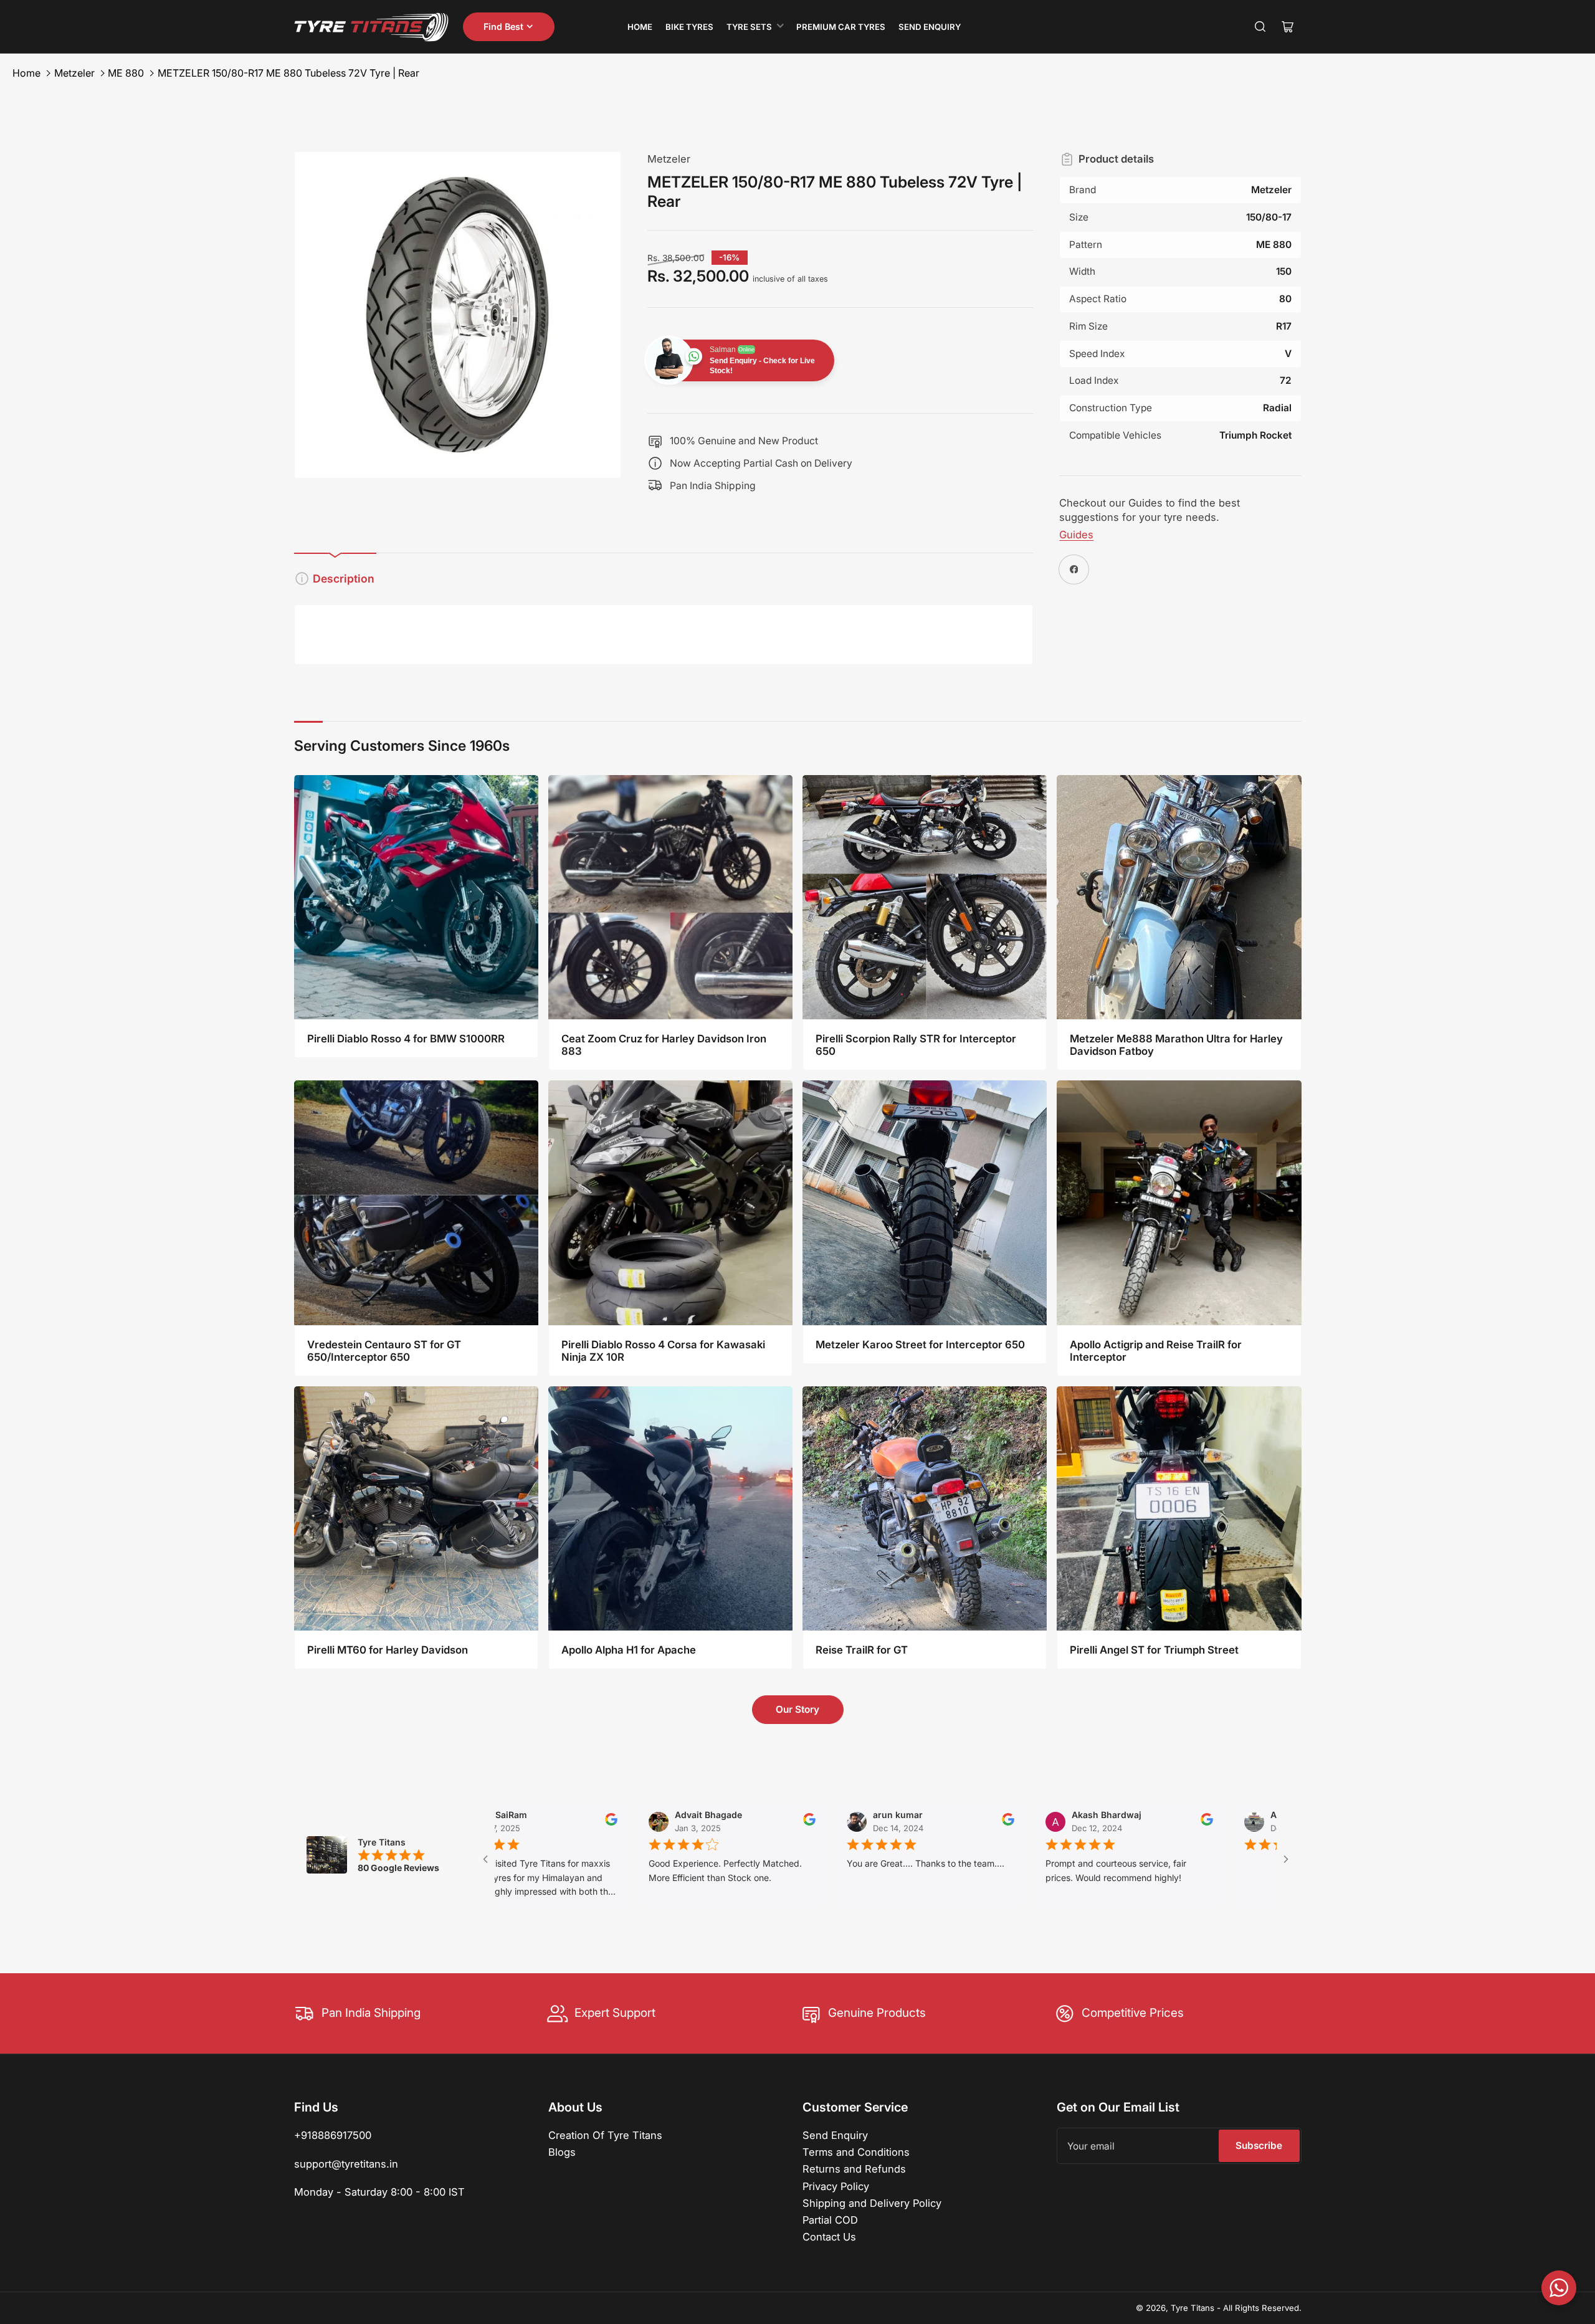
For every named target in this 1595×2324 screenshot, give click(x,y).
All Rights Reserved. (1262, 2308)
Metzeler (74, 73)
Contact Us (829, 2237)
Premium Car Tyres (841, 27)
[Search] (1260, 27)
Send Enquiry (930, 27)
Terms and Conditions (856, 2152)
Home (640, 27)
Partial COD (830, 2220)
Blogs (562, 2152)
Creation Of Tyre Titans (605, 2135)
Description (344, 579)
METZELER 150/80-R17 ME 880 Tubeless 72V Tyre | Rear (288, 73)
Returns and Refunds (854, 2169)
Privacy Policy (836, 2186)
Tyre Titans (1193, 2308)
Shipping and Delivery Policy (872, 2203)
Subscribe (1259, 2145)
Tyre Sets (749, 27)
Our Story (797, 1709)
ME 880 (126, 73)
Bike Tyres (689, 27)
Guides (1076, 535)
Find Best (503, 26)
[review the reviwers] (497, 1822)
